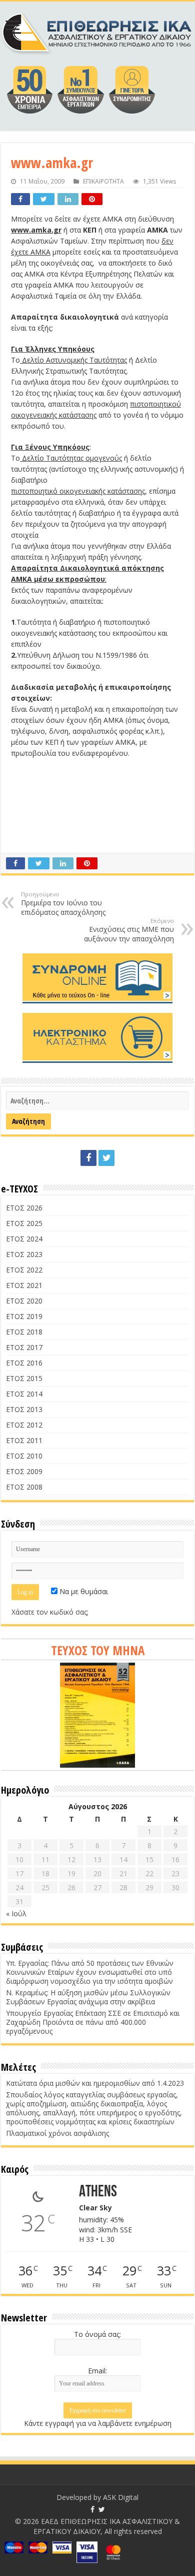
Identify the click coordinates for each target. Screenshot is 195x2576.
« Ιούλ (16, 1913)
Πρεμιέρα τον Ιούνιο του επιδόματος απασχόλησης (63, 904)
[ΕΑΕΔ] (97, 31)
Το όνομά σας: (97, 2334)
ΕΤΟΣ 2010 (24, 1456)
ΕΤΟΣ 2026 (24, 1208)
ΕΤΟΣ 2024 (24, 1239)
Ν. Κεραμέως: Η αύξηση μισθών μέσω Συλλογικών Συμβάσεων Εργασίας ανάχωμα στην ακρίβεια (88, 1997)
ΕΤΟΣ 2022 (24, 1270)
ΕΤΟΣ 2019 (24, 1316)
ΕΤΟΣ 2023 (24, 1254)
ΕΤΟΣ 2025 (24, 1223)
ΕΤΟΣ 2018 (24, 1332)
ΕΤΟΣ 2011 (24, 1440)
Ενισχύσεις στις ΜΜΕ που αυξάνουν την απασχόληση (129, 930)
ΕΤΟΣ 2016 (24, 1363)
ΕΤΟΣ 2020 (24, 1301)
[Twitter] (106, 1158)
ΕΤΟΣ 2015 (24, 1378)
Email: (97, 2371)
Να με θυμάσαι (83, 1591)
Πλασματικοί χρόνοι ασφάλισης (57, 2133)
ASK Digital (121, 2497)
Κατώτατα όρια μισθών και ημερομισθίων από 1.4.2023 (95, 2083)
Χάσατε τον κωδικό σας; (50, 1612)
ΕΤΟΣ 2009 (24, 1471)
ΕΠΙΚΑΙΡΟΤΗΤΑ (103, 181)
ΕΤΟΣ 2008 (24, 1487)
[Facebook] (88, 1158)
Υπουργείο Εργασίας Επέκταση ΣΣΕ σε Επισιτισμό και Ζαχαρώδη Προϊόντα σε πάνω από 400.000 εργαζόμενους (93, 2022)
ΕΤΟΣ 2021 (24, 1285)
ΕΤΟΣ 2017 (24, 1347)
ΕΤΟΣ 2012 (24, 1425)
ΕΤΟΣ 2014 (24, 1394)
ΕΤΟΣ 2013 (24, 1409)
